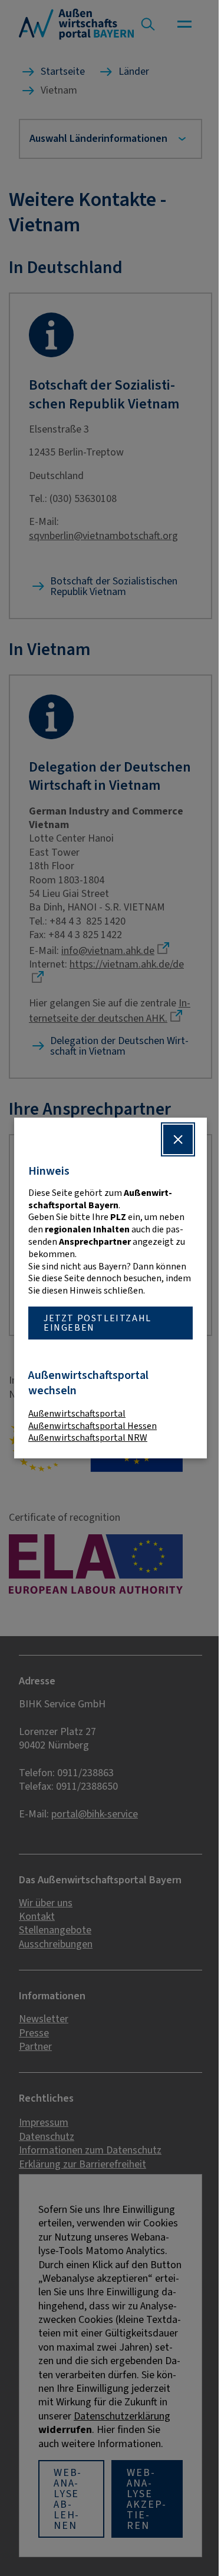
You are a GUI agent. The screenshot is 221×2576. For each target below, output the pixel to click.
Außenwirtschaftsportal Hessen (93, 1426)
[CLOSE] (169, 1139)
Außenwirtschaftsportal (77, 1413)
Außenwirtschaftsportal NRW (88, 1437)
